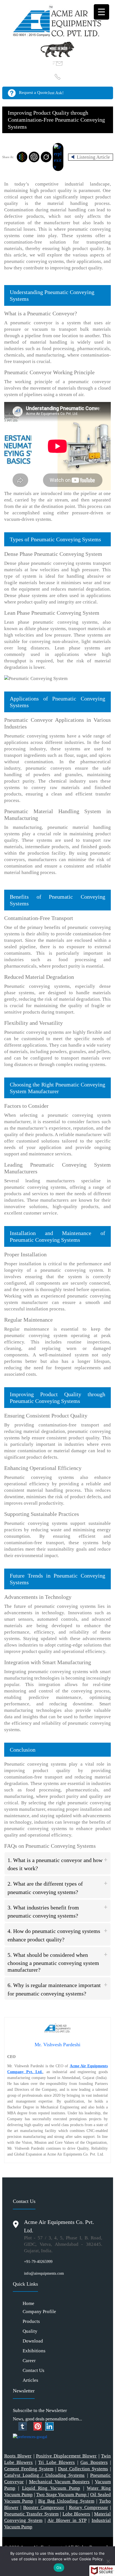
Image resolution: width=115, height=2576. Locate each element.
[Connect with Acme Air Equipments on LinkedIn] (49, 2426)
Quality (30, 2331)
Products (31, 2321)
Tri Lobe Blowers (57, 2462)
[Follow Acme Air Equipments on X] (16, 2426)
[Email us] (58, 63)
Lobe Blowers (76, 2514)
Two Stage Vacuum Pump (62, 2495)
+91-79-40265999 (38, 2262)
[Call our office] (58, 77)
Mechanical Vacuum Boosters (59, 2482)
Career (29, 2361)
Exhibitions (34, 2351)
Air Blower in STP (67, 2520)
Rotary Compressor (88, 2507)
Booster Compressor (44, 2507)
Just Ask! (56, 93)
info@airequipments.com (44, 2273)
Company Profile (39, 2312)
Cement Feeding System (29, 2469)
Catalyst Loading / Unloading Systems (44, 2475)
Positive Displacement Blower (66, 2456)
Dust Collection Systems (83, 2469)
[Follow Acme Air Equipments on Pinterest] (38, 2426)
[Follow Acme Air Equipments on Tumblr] (23, 2426)
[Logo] (57, 20)
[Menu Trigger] (101, 12)
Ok (59, 2568)
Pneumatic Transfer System (31, 2514)
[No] (108, 2561)
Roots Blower (18, 2456)
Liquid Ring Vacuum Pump (51, 2488)
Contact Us (33, 2370)
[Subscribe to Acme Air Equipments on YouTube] (31, 2426)
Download (33, 2341)
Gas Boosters (94, 2462)
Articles (30, 2380)
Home (28, 2303)
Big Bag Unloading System (66, 2501)
